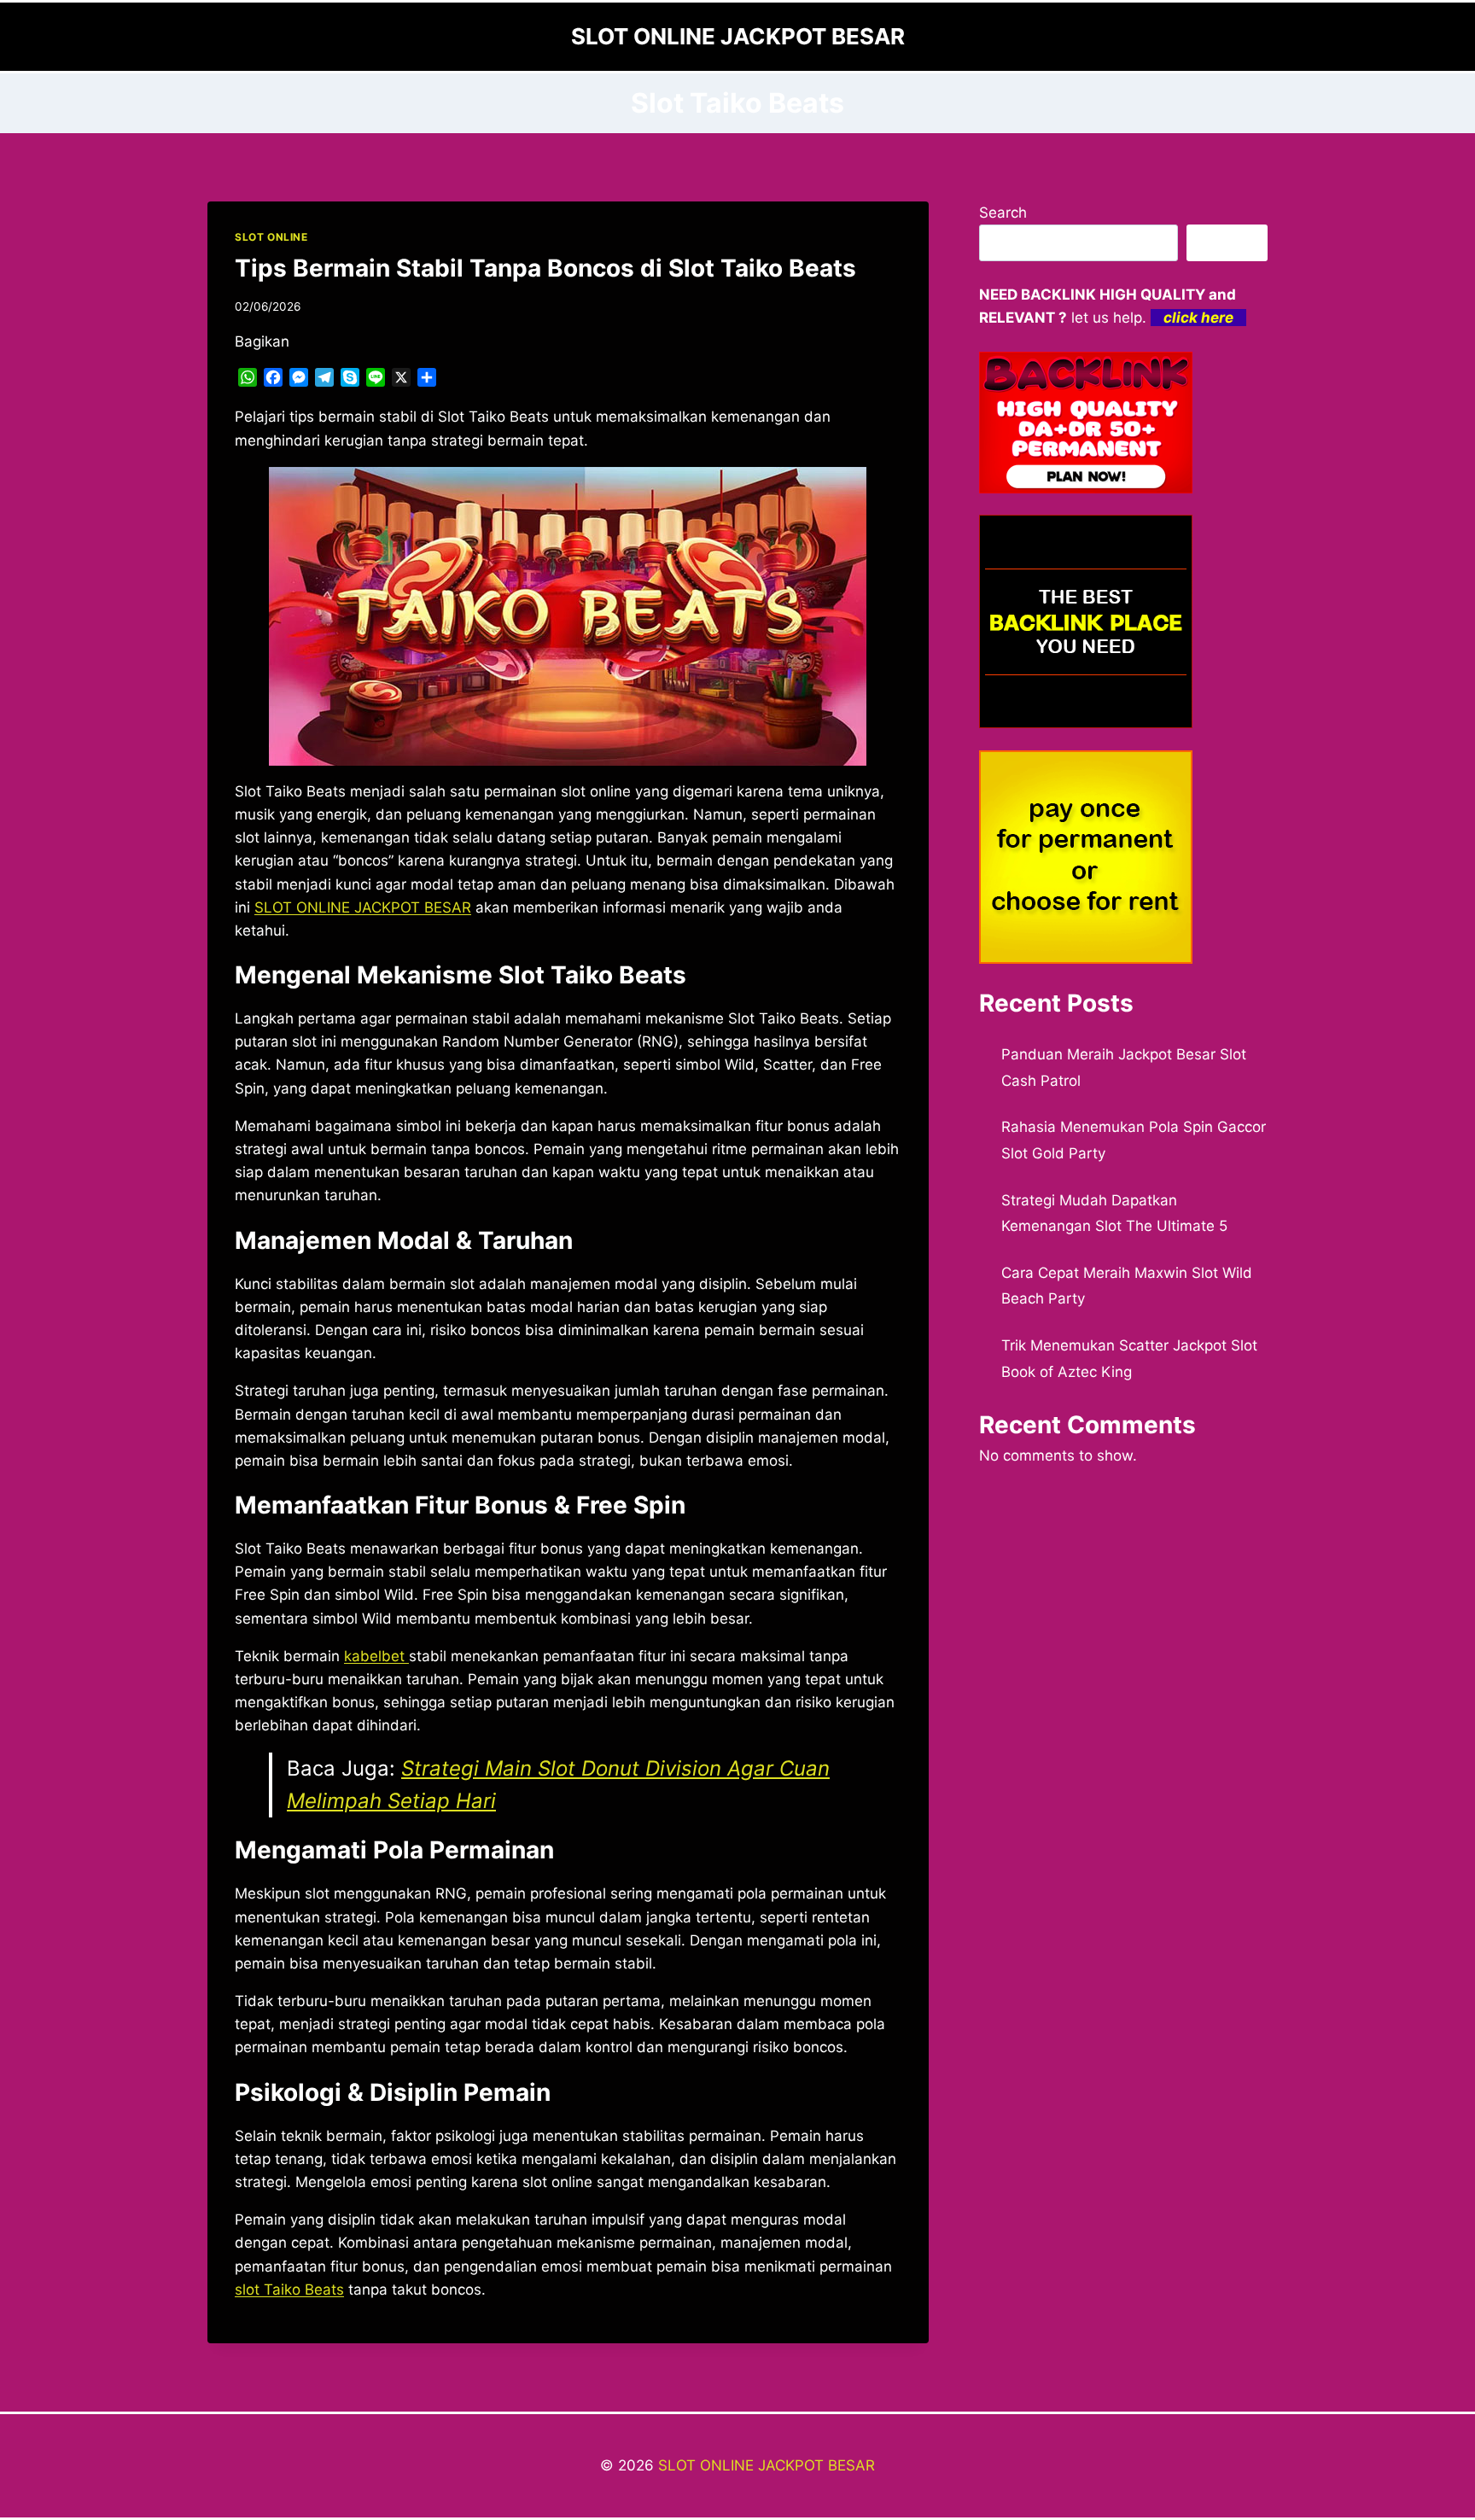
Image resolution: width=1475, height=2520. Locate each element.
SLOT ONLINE (271, 237)
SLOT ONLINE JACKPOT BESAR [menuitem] (363, 907)
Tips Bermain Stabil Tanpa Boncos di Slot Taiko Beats (545, 268)
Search (1003, 213)
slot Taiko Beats (289, 2290)
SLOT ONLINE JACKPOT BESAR (767, 2465)
